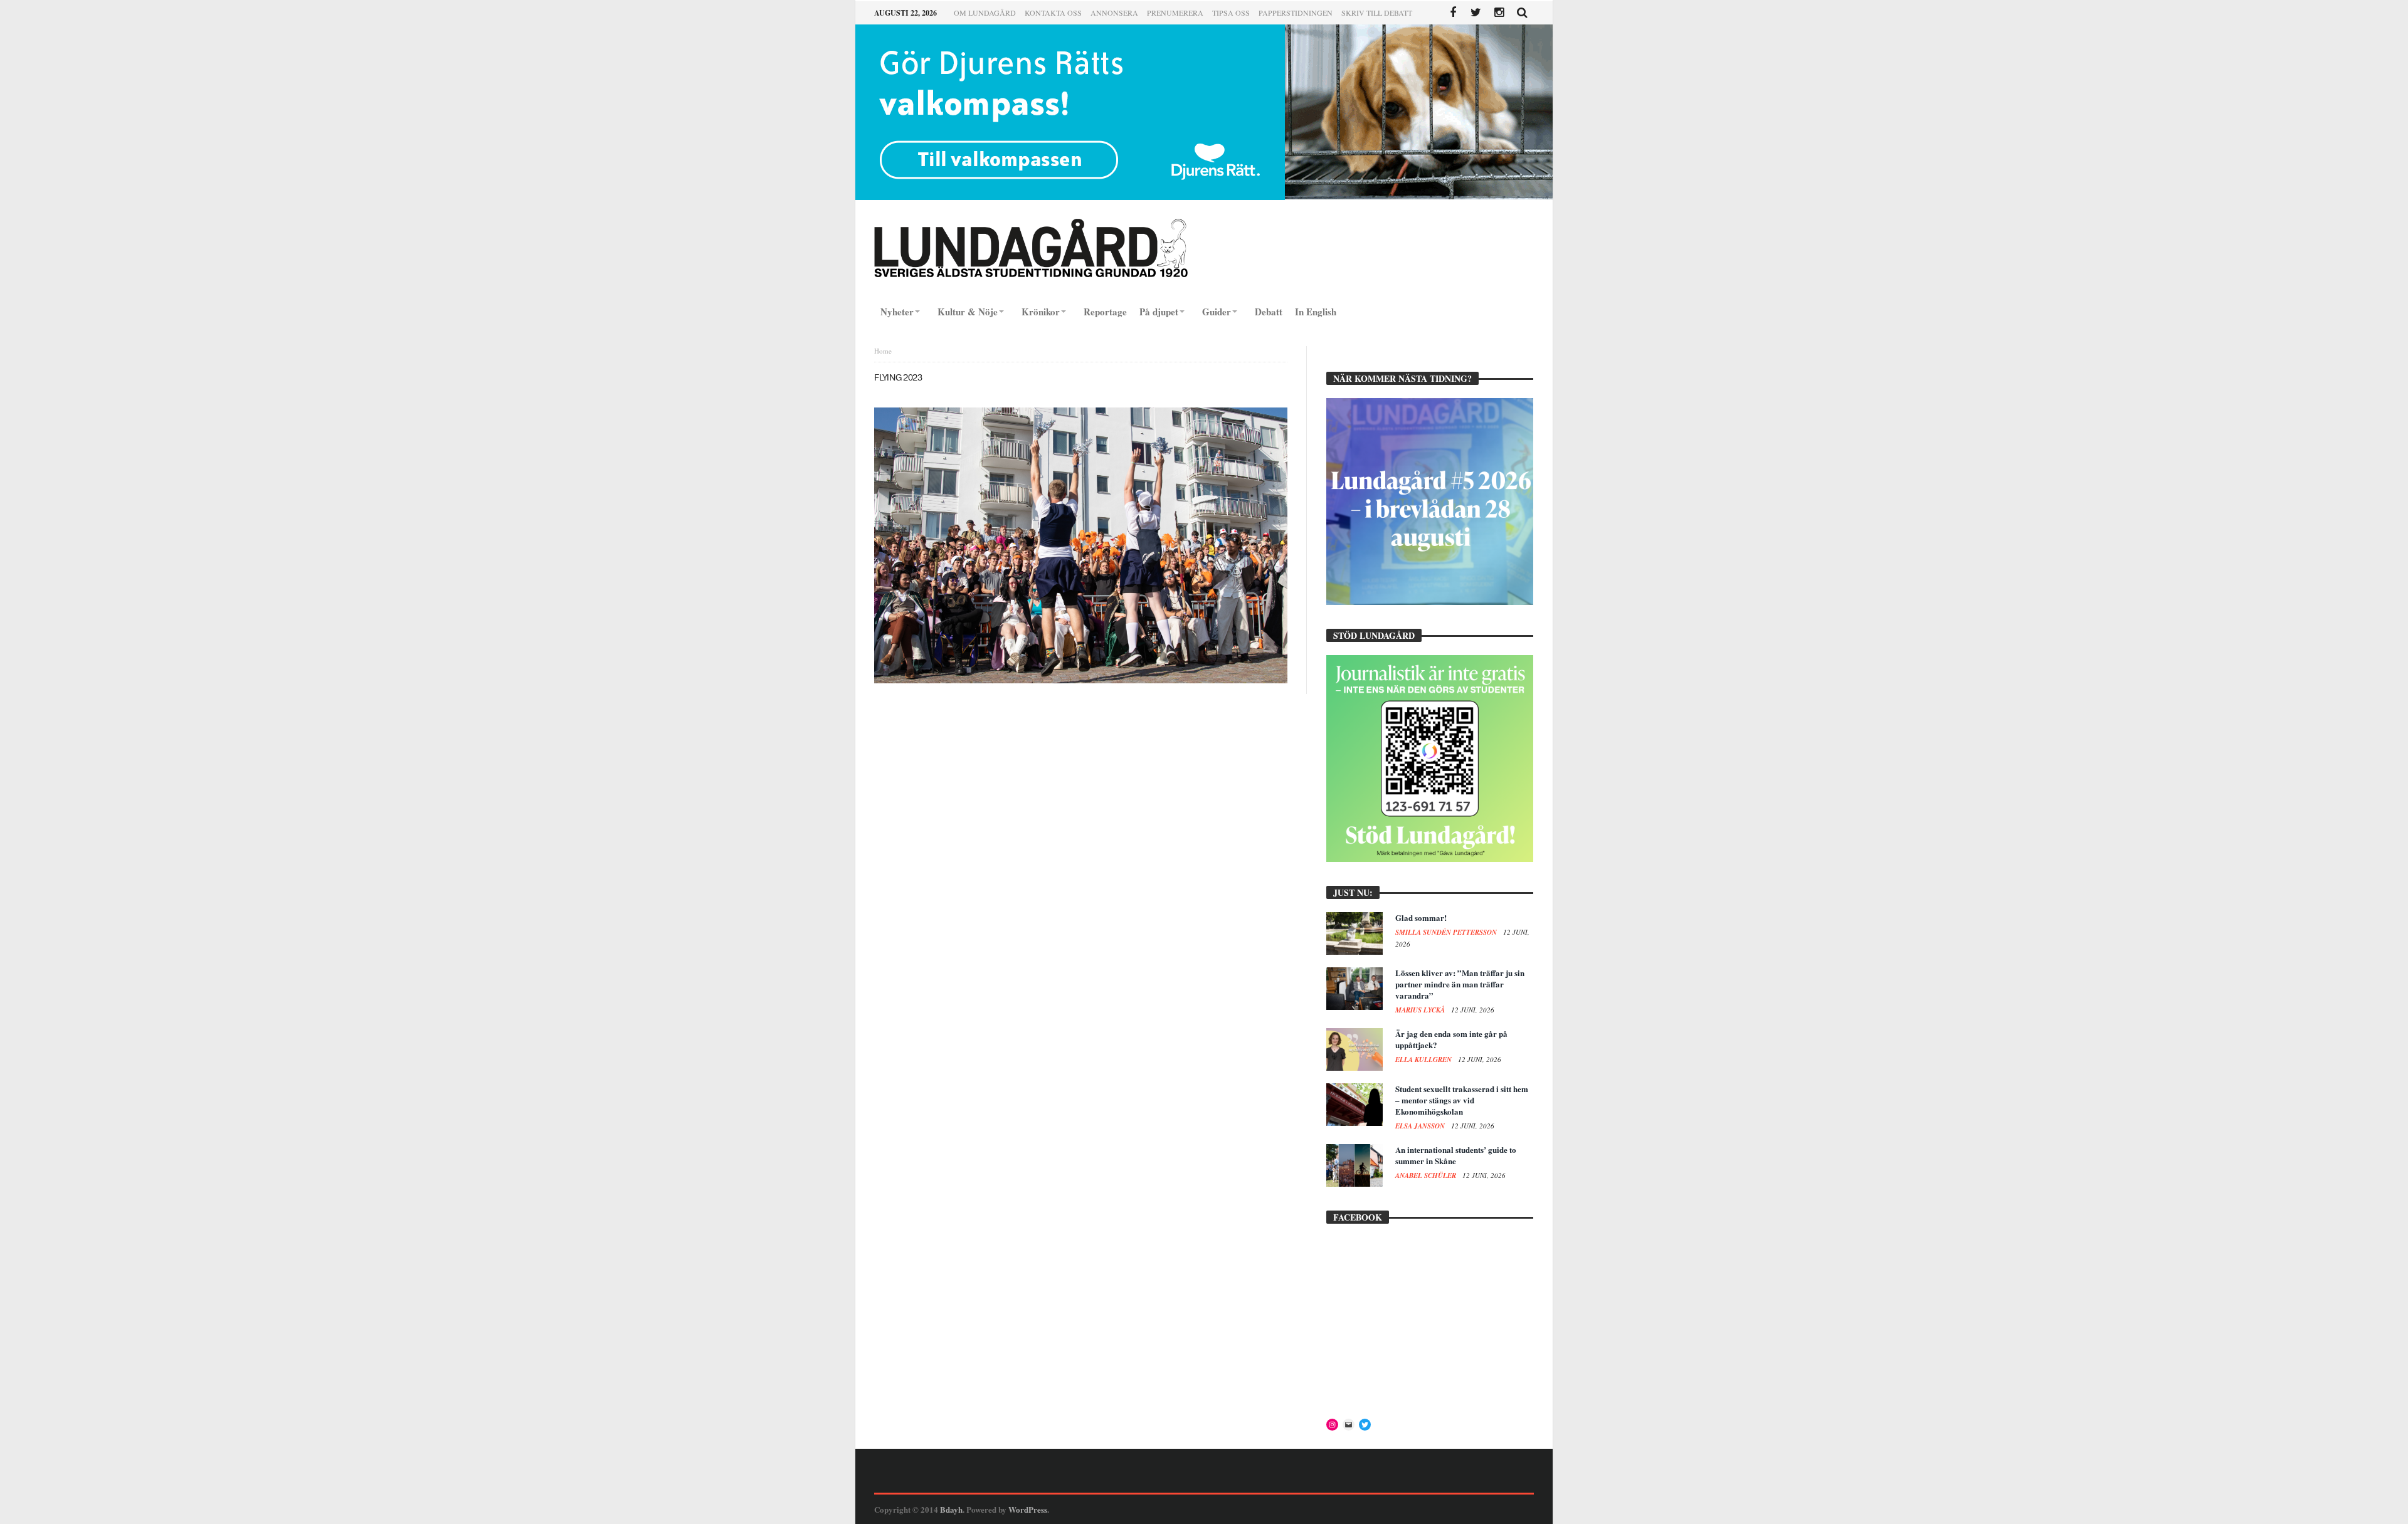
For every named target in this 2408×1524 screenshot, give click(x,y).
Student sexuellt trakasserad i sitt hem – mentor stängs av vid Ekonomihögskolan (1462, 1100)
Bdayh (951, 1509)
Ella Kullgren (1424, 1059)
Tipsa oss (1231, 13)
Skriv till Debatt (1377, 13)
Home (883, 351)
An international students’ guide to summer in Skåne (1456, 1155)
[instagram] (1499, 13)
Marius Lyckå (1421, 1010)
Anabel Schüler (1427, 1175)
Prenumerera (1175, 13)
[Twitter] (1476, 13)
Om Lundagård (985, 13)
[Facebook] (1453, 13)
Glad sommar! (1421, 917)
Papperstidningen (1296, 13)
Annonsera (1114, 13)
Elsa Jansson (1421, 1126)
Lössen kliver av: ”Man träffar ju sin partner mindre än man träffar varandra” (1460, 984)
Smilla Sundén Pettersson (1447, 932)
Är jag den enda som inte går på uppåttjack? (1451, 1039)
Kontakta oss (1053, 13)
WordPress (1028, 1509)
